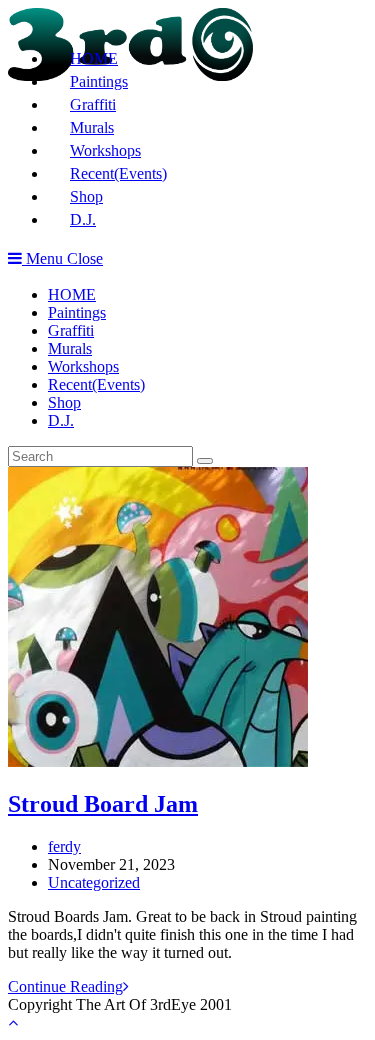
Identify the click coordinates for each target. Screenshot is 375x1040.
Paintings (77, 312)
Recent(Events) (96, 384)
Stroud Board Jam (103, 804)
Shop (64, 402)
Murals (70, 348)
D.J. (61, 420)
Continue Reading (68, 986)
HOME (72, 294)
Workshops (83, 366)
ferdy (64, 846)
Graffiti (71, 330)
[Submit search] (205, 461)
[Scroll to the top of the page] (13, 1022)
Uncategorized (94, 882)
